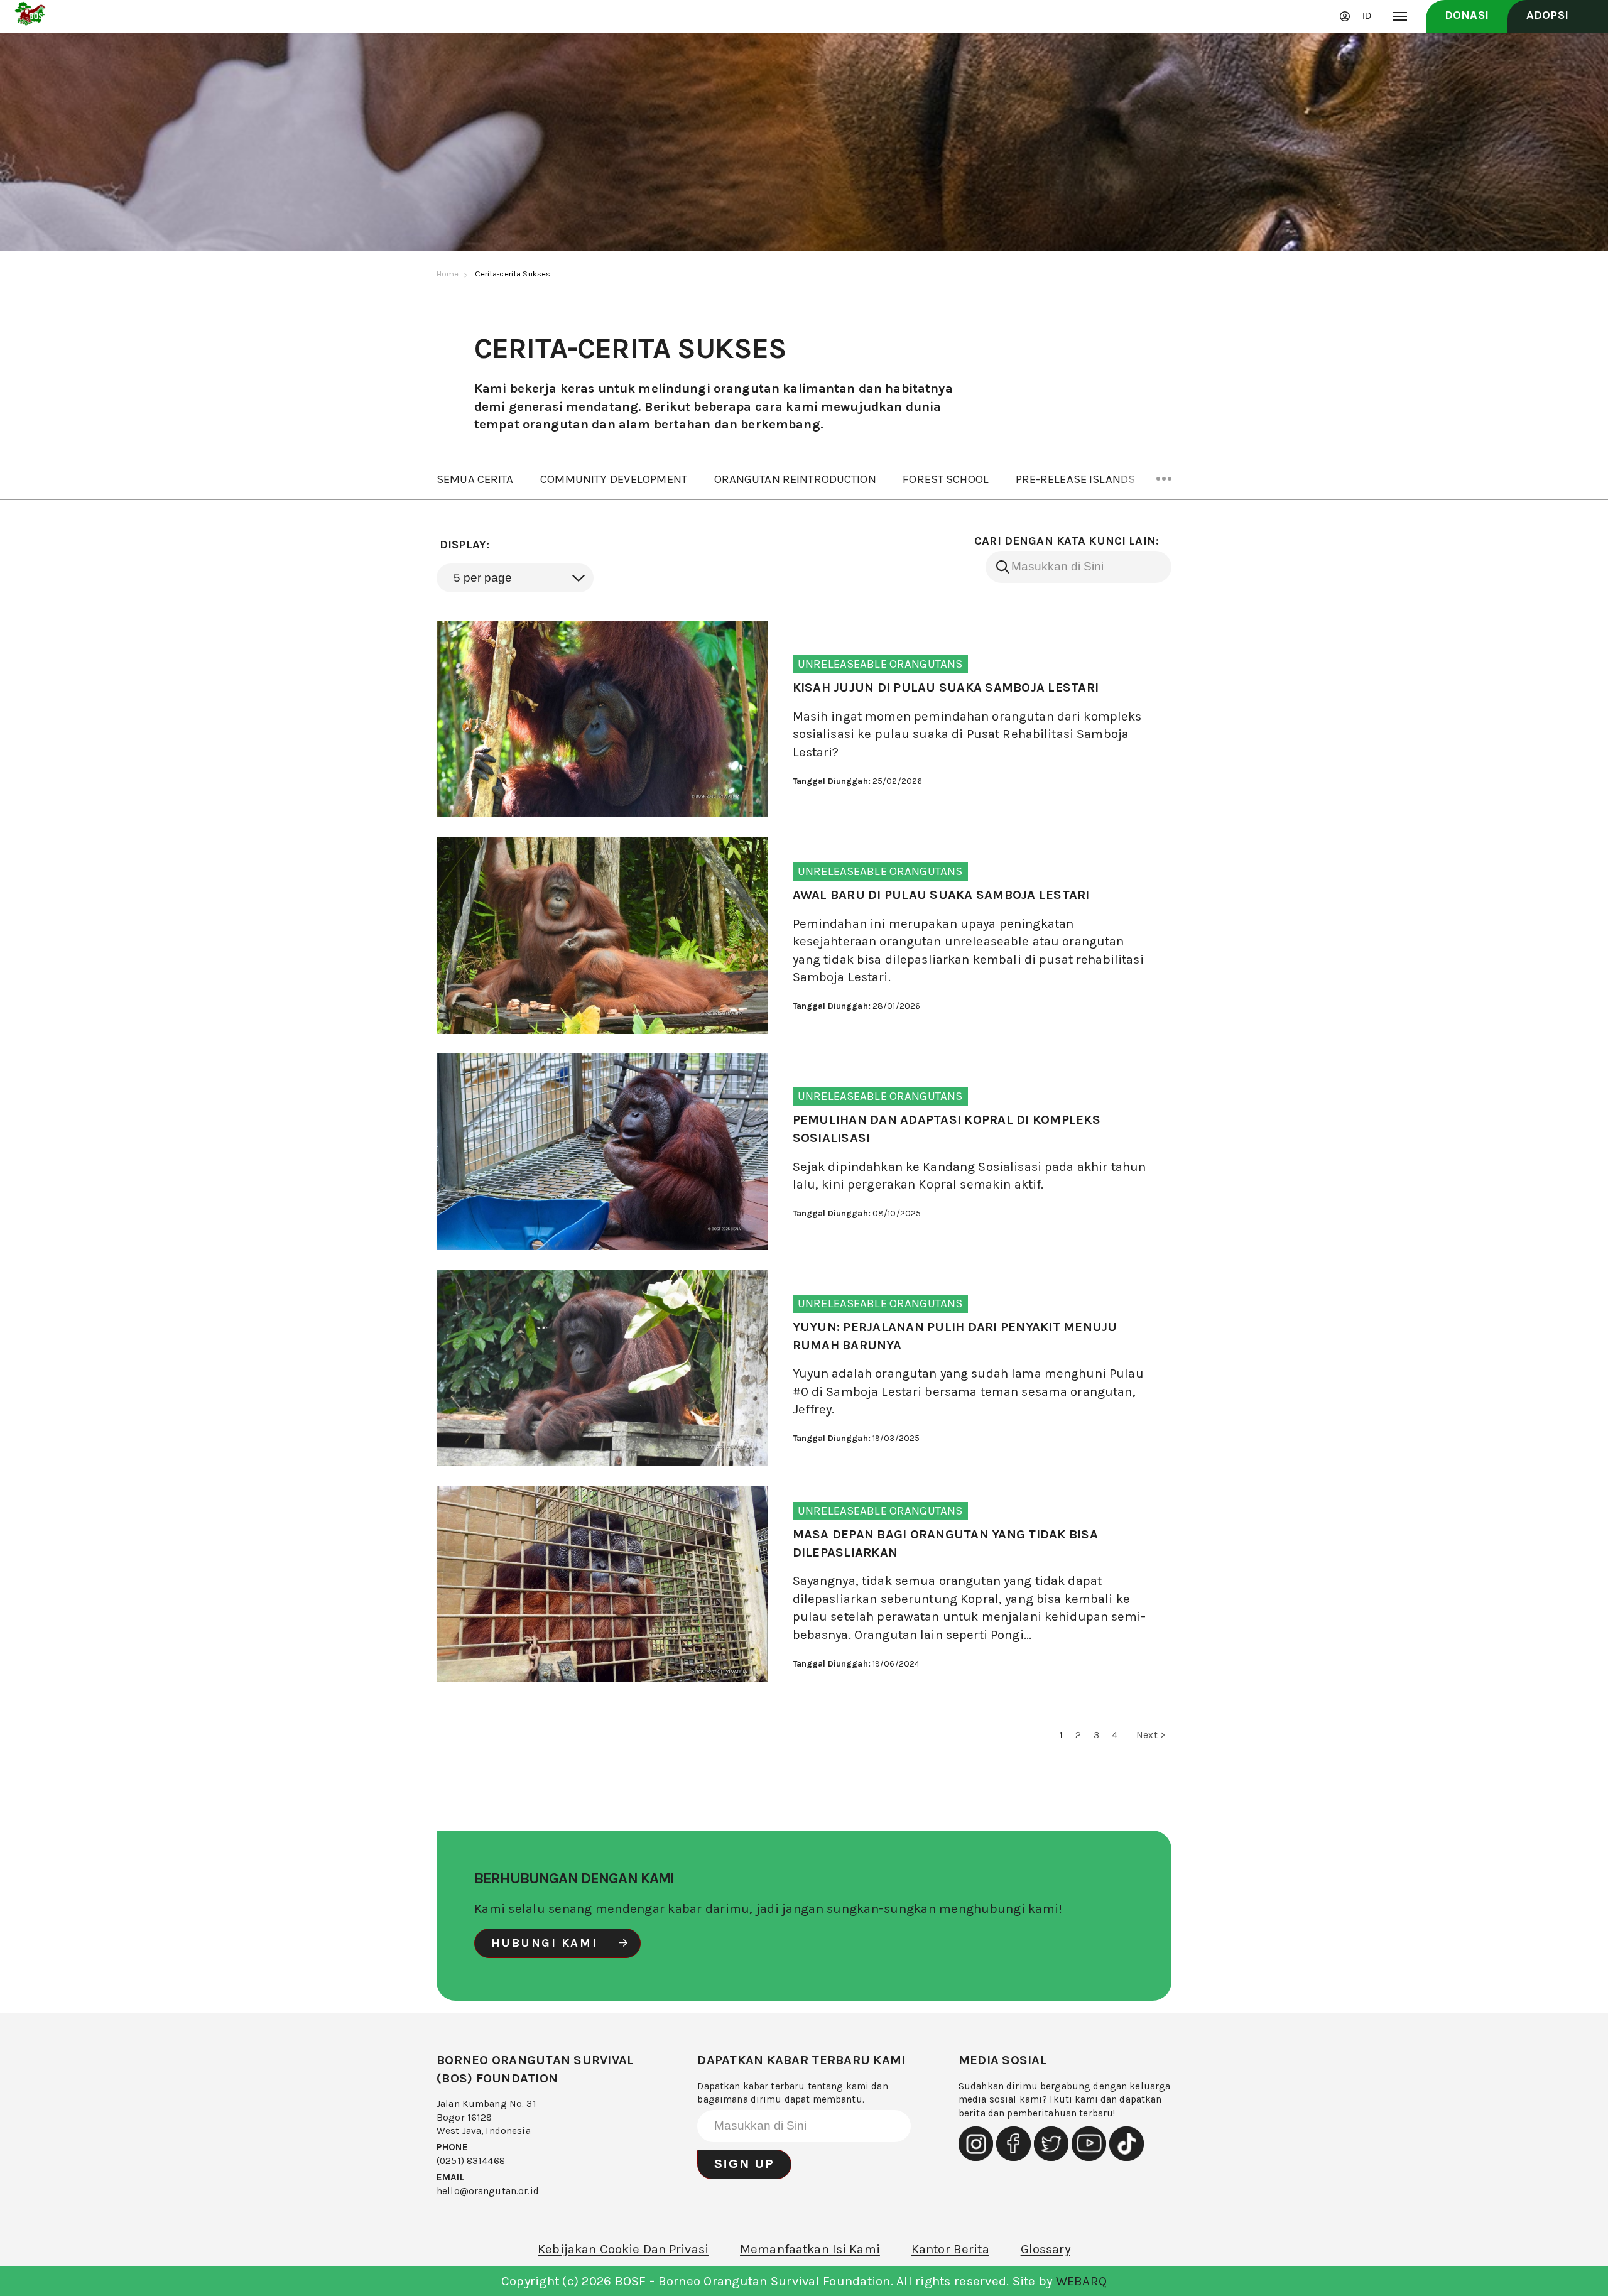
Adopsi (1547, 15)
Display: (464, 545)
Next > (1151, 1735)
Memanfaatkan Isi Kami (810, 2249)
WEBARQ (1082, 2281)
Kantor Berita (950, 2249)
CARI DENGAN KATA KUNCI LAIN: (1067, 541)
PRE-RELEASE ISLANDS (1076, 479)
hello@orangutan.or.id (488, 2191)
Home (448, 274)
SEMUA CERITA (475, 479)
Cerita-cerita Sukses (513, 274)
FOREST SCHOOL (946, 479)
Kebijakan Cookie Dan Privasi (623, 2249)
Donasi (1467, 15)
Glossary (1046, 2249)
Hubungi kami (545, 1943)
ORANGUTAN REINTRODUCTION (795, 479)
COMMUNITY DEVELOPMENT (614, 479)
